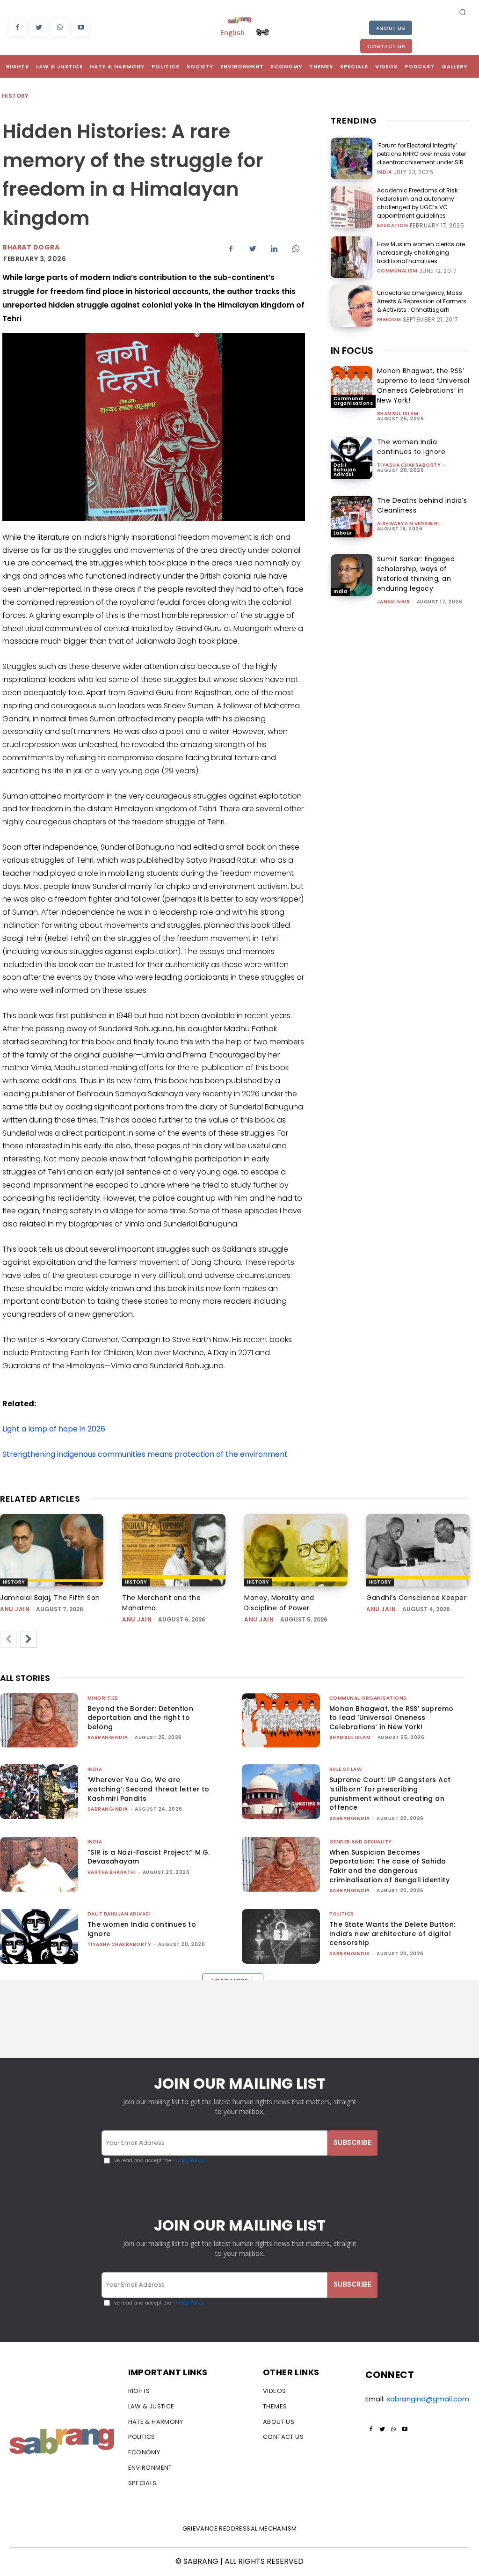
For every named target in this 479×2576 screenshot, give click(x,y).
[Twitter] (39, 28)
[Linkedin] (274, 249)
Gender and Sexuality (361, 1842)
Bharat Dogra (31, 247)
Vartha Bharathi (112, 1872)
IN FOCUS (352, 351)
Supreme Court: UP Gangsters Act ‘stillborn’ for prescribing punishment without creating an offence (390, 1794)
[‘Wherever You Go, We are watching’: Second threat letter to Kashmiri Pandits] (39, 1792)
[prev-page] (8, 1639)
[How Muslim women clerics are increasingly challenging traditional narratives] (352, 257)
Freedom (389, 320)
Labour (343, 533)
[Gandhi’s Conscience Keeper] (418, 1550)
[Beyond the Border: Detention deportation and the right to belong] (39, 1721)
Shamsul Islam (398, 414)
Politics (342, 1914)
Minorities (103, 1698)
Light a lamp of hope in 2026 (54, 1429)
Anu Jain (15, 1609)
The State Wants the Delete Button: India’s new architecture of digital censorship (392, 1934)
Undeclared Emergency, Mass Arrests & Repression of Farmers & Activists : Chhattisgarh (422, 301)
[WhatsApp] (60, 28)
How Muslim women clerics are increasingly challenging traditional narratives (421, 253)
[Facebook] (18, 28)
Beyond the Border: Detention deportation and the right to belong (140, 1718)
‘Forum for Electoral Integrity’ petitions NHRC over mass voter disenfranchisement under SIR (421, 154)
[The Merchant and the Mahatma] (174, 1550)
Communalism (397, 271)
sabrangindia (108, 1737)
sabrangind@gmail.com (428, 2399)
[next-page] (29, 1639)
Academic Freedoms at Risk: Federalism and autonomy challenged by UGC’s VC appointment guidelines (418, 203)
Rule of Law (346, 1769)
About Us (391, 28)
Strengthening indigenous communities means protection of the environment (146, 1454)
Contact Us (386, 46)
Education (393, 226)
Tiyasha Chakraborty (409, 465)
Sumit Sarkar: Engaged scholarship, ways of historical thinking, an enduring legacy (416, 574)
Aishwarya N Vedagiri (408, 524)
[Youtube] (81, 28)
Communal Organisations (353, 401)
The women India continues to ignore (411, 447)
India (385, 172)
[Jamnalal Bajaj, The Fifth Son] (52, 1550)
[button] (463, 12)
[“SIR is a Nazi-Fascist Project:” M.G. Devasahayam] (39, 1864)
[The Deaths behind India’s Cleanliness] (352, 517)
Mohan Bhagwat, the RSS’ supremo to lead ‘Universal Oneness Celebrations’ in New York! (423, 385)
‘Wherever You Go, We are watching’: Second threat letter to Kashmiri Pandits (149, 1789)
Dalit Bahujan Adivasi (345, 470)
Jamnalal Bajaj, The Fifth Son (50, 1598)
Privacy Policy (188, 2161)
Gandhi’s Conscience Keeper (416, 1598)
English (232, 32)
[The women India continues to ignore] (352, 458)
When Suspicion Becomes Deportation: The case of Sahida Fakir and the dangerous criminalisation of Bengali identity (389, 1866)
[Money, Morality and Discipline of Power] (296, 1550)
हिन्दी (262, 32)
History (15, 96)
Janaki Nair (394, 602)
